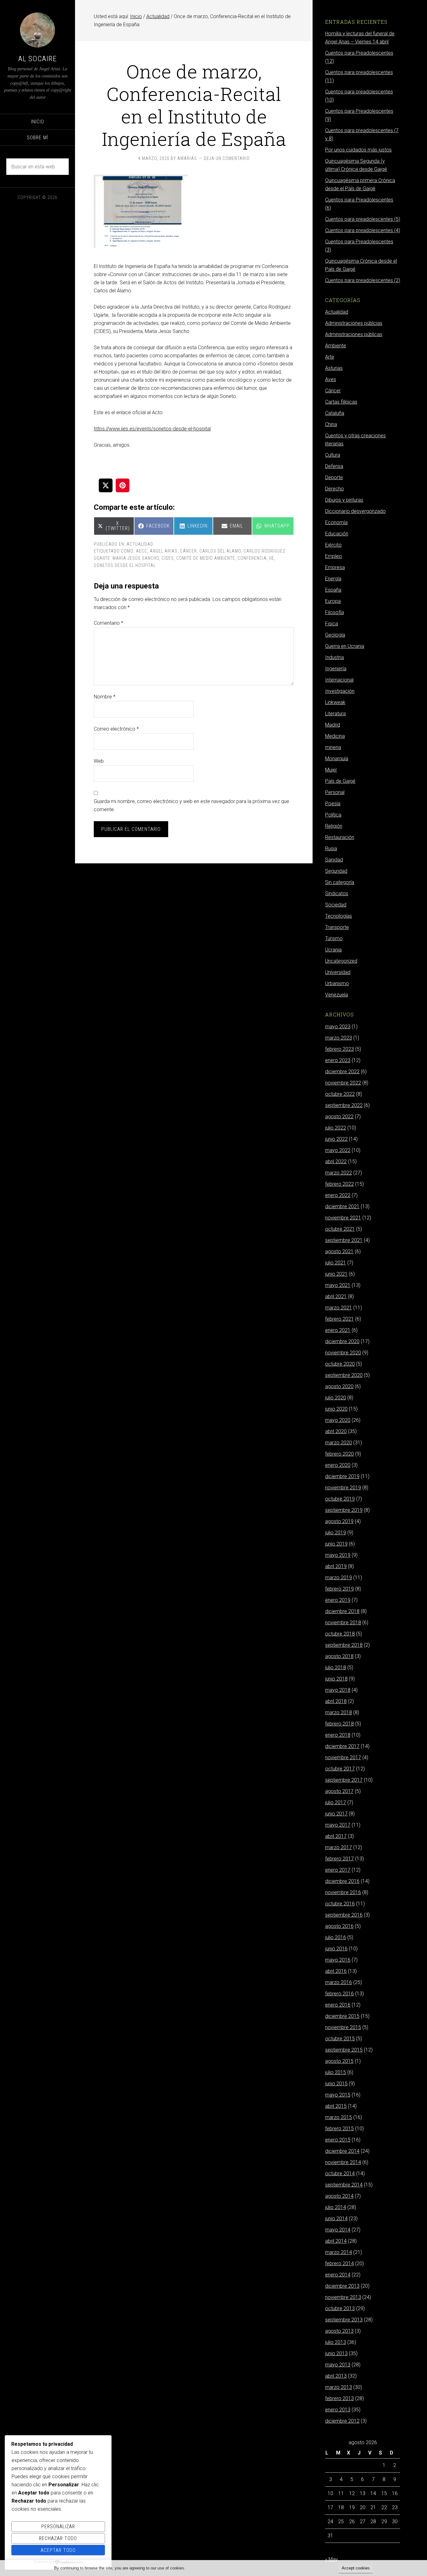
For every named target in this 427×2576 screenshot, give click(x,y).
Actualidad (140, 544)
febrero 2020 (339, 1454)
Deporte (334, 477)
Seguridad (336, 871)
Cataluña (335, 413)
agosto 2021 (339, 1251)
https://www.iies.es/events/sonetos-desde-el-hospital (152, 429)
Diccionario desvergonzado (355, 511)
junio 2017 (336, 1814)
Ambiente (336, 346)
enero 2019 (338, 1600)
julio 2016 (336, 1937)
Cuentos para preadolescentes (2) (363, 280)
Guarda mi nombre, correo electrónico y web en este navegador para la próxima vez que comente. (191, 805)
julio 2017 (336, 1802)
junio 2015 (336, 2084)
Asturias (334, 368)
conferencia (252, 558)
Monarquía (337, 759)
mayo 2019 (338, 1555)
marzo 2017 (339, 1847)
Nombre (105, 697)
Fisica (332, 624)
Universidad (338, 972)
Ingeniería (336, 669)
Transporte (337, 927)
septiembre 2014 (344, 2185)
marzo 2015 (339, 2117)
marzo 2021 (339, 1308)
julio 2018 (336, 1668)
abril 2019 (336, 1566)
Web (99, 761)
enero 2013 (338, 2410)
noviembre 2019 (343, 1488)
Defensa (334, 466)
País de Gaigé (340, 781)
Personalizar (58, 2526)
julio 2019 (336, 1533)
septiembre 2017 (344, 1780)
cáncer (188, 551)
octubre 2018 (340, 1634)
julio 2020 (336, 1398)
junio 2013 (336, 2353)
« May (332, 2559)
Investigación (340, 691)
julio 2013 (336, 2342)
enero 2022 (338, 1195)
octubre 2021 (340, 1229)
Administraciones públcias (354, 323)
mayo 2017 (338, 1825)
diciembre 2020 (342, 1341)
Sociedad (336, 905)
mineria (333, 747)
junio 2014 (336, 2219)
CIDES (168, 558)
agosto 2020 (339, 1386)
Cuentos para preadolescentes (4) (363, 230)
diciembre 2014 (342, 2151)
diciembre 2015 (342, 2016)
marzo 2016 (339, 1982)
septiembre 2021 (344, 1240)
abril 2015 (336, 2106)
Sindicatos (337, 893)
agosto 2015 (339, 2061)
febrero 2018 (339, 1724)
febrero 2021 (339, 1319)
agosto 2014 (339, 2196)
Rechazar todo (58, 2538)
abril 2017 (336, 1836)
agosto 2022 (339, 1117)
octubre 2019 (340, 1499)
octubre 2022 (340, 1094)
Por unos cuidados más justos (358, 150)
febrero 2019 (339, 1589)
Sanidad (334, 860)
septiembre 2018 (344, 1645)
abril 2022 (336, 1161)
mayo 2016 (338, 1960)
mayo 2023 (338, 1027)
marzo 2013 (339, 2387)
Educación (337, 534)
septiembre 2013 (344, 2320)
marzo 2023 (339, 1038)
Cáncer (333, 391)
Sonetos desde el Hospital (125, 565)
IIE (272, 558)
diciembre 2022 (342, 1072)
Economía (336, 522)
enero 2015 (338, 2140)
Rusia (331, 849)
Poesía (333, 804)
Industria (334, 657)
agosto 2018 (339, 1656)
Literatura (335, 714)
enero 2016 (338, 2005)
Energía (333, 579)
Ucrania (333, 950)
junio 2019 (336, 1544)
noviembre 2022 (343, 1083)
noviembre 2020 (343, 1353)
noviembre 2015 (343, 2027)
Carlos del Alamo (220, 551)
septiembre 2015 (344, 2050)
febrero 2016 (339, 1994)
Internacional (339, 680)
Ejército (333, 545)
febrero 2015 (339, 2129)
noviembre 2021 (343, 1218)
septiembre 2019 (344, 1510)
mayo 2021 (338, 1285)
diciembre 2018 (342, 1611)
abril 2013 (336, 2376)
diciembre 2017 (342, 1746)
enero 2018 (338, 1735)
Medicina (335, 736)
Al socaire (38, 59)
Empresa (335, 567)
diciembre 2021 (342, 1206)
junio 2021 (336, 1274)
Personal (335, 792)
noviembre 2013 (343, 2297)
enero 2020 (338, 1465)
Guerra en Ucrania (345, 646)
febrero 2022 (339, 1184)
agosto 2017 (339, 1791)
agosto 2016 (339, 1926)
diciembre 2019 (342, 1476)
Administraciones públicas (354, 334)
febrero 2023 (339, 1049)
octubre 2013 (340, 2308)
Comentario (108, 623)
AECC (142, 551)
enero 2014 (338, 2275)
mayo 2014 (338, 2230)
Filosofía (334, 612)
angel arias (164, 551)
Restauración (340, 837)
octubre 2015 (340, 2039)
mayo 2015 (338, 2095)
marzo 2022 (339, 1173)
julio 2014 (336, 2207)
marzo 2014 (339, 2252)
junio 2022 (336, 1139)
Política (333, 815)
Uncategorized (341, 961)
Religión (334, 826)
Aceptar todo (58, 2550)
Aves (331, 379)
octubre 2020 (340, 1364)
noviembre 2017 (343, 1757)
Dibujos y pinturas (344, 500)
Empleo (334, 556)
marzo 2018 (339, 1712)
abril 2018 (336, 1701)
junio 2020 (336, 1409)
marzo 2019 (339, 1578)
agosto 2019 (339, 1521)
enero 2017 (338, 1870)
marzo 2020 (339, 1443)
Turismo (334, 938)
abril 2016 (336, 1971)
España (333, 590)
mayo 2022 (338, 1150)
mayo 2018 (338, 1690)
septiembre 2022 (344, 1105)
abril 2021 (336, 1296)
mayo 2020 (338, 1420)
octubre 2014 (340, 2174)
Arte (330, 357)
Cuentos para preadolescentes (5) (363, 219)
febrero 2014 (339, 2263)
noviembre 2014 (343, 2162)
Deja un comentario (227, 158)
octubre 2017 (340, 1769)
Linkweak (335, 702)
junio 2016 (336, 1949)
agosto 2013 (339, 2331)
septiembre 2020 (344, 1375)
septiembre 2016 (344, 1915)
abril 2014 (336, 2241)
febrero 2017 (339, 1859)
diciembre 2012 (342, 2421)
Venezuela (337, 995)
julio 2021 (336, 1263)
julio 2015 (336, 2072)
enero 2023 (338, 1060)
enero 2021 (338, 1330)
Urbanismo (337, 983)
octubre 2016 (340, 1904)
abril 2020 (336, 1431)
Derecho (334, 489)
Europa (333, 601)
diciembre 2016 (342, 1881)
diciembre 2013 (342, 2286)
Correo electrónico (116, 729)
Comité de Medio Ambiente (206, 558)
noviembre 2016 (343, 1892)
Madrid (333, 725)
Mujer (331, 770)
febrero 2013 (339, 2398)
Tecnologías (339, 916)
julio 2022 (336, 1128)
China (331, 424)
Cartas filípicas (341, 402)
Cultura (333, 455)
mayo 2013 (338, 2365)
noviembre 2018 (343, 1623)
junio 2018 (336, 1679)
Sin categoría (340, 882)
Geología (335, 635)
